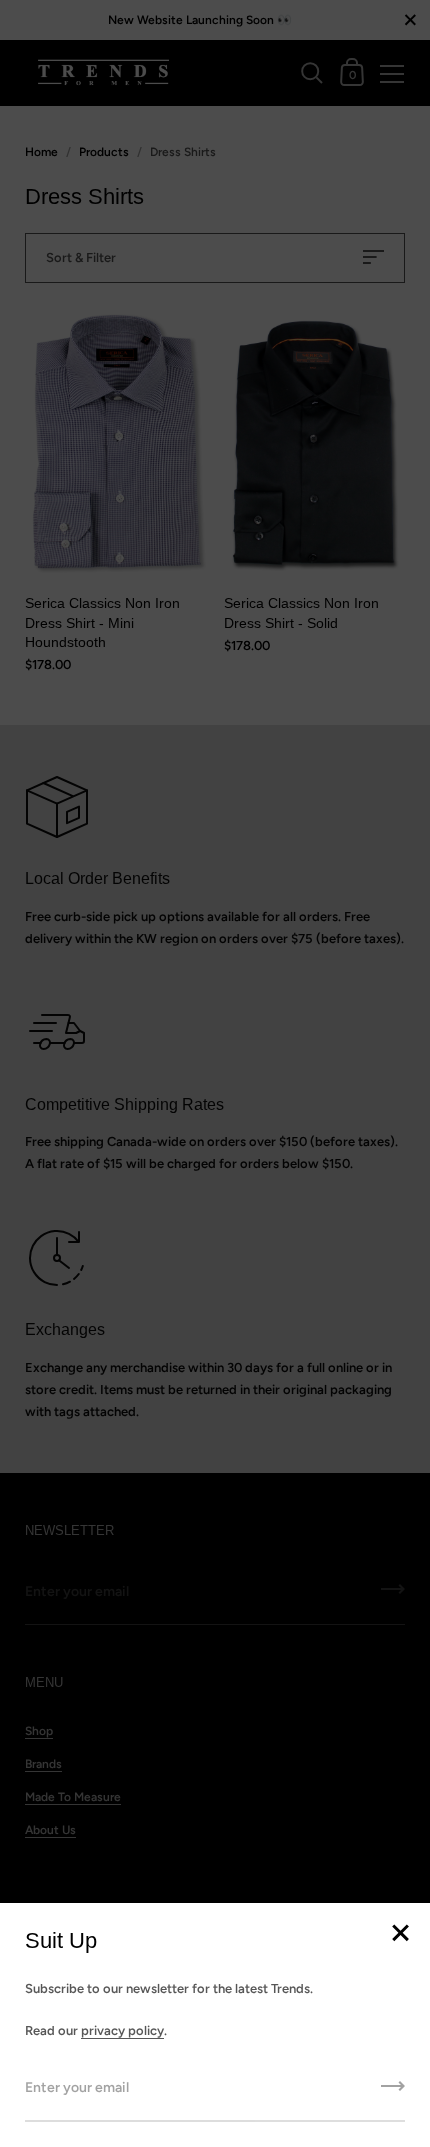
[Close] (400, 1934)
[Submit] (393, 2093)
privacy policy (122, 2030)
